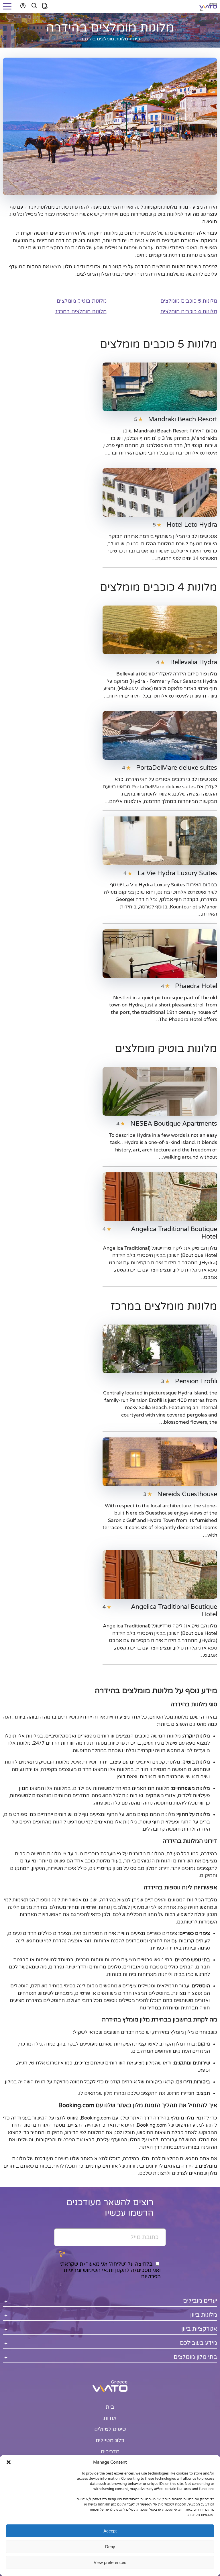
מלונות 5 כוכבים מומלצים (189, 301)
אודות (110, 2418)
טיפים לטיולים (110, 2429)
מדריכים (110, 2452)
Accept (110, 2531)
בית (136, 39)
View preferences (110, 2562)
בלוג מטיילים (110, 2440)
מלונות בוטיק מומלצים (82, 301)
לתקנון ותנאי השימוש (106, 2270)
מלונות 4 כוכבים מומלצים (189, 312)
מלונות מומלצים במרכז (81, 312)
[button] (9, 2462)
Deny (110, 2547)
